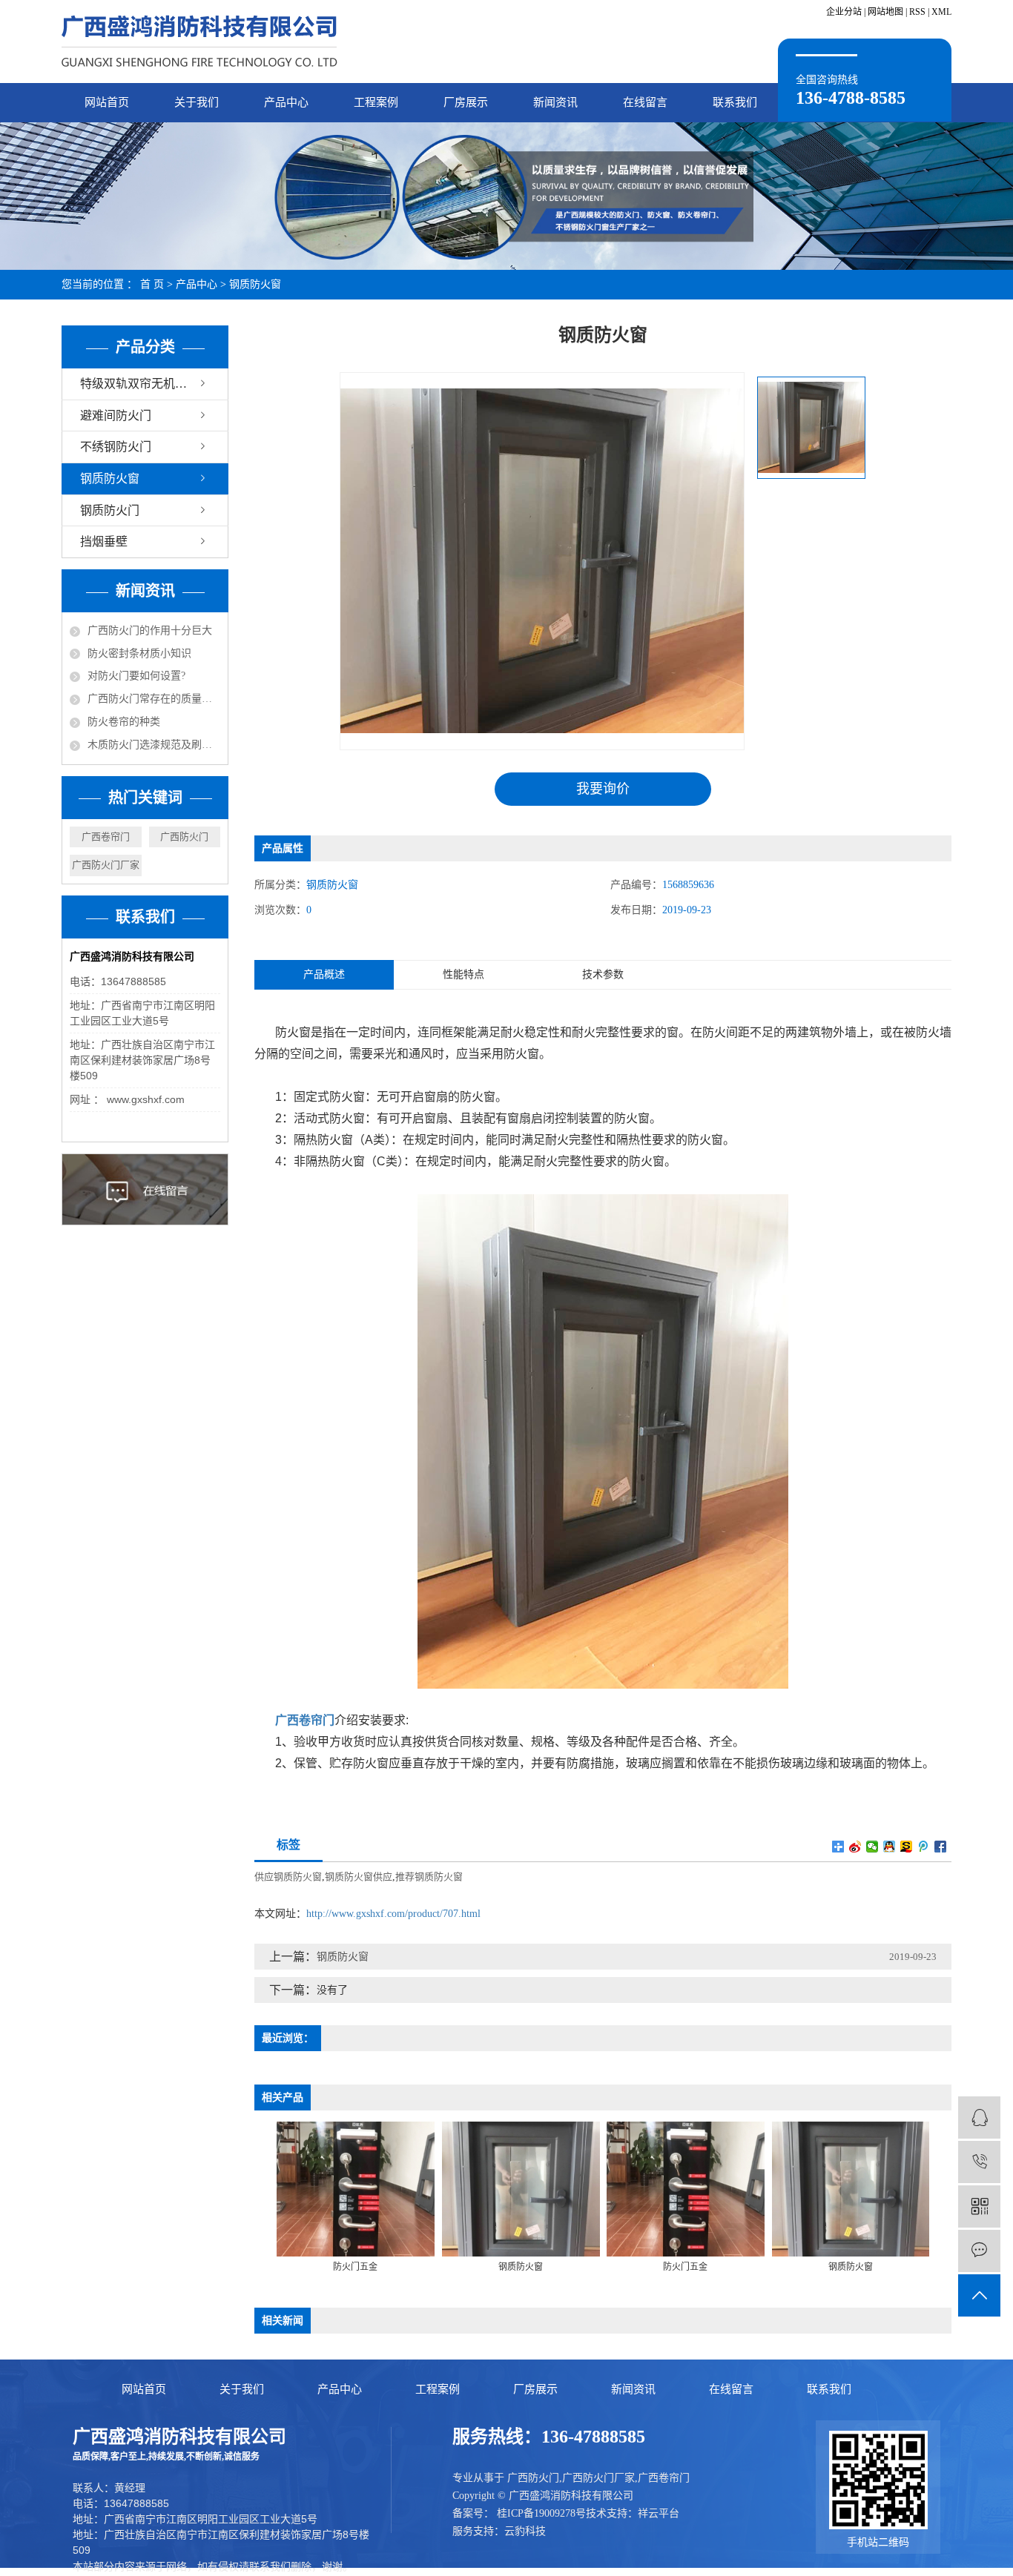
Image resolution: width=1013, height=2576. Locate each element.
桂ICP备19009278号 (541, 2513)
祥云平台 (659, 2513)
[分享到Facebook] (941, 1847)
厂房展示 (466, 102)
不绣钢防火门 (116, 447)
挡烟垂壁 (104, 542)
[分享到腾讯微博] (924, 1847)
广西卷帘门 (106, 837)
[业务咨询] (979, 2118)
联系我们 (735, 102)
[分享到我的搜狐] (907, 1847)
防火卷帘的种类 (124, 722)
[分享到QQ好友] (890, 1847)
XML (941, 12)
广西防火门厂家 (106, 865)
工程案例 (376, 102)
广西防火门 (184, 837)
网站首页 (107, 102)
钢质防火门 (110, 510)
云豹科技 (525, 2531)
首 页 (152, 284)
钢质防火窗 (255, 284)
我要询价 (603, 789)
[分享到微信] (872, 1847)
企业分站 (844, 12)
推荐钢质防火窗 (429, 1877)
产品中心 (286, 102)
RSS (917, 12)
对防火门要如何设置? (136, 676)
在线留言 (645, 102)
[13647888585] (979, 2162)
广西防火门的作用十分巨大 (150, 630)
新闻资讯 (555, 102)
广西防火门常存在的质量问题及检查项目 (154, 699)
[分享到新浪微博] (855, 1847)
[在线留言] (979, 2251)
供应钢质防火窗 (288, 1877)
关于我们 (197, 102)
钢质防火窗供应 (359, 1877)
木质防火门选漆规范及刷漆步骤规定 (154, 745)
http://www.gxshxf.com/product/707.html (393, 1914)
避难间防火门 (116, 415)
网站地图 (885, 12)
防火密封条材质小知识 (139, 653)
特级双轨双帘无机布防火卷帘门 (154, 384)
